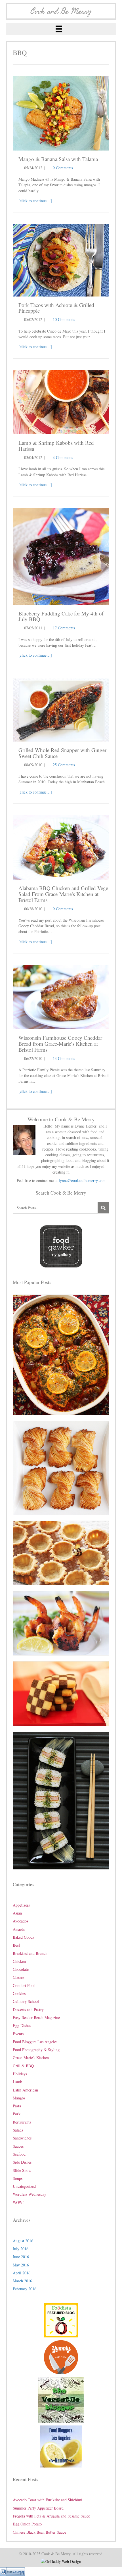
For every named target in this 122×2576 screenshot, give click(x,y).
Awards (19, 1929)
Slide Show (22, 2170)
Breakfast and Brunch (30, 1953)
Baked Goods (23, 1937)
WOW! (18, 2202)
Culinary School (26, 2001)
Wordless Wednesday (30, 2194)
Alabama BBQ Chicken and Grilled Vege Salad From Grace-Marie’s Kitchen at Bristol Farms (63, 894)
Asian (17, 1913)
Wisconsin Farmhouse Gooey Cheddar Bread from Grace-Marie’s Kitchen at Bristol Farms (60, 1044)
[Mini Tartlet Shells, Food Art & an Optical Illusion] (61, 1552)
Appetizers (21, 1905)
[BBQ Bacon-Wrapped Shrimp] (61, 1623)
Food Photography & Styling (36, 2050)
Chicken (19, 1961)
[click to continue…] (35, 201)
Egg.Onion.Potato (27, 2524)
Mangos (19, 2098)
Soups (18, 2178)
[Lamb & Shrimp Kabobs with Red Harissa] (61, 401)
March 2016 (22, 2281)
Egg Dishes (22, 2025)
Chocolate (21, 1969)
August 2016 (23, 2241)
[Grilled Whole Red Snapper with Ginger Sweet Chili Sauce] (61, 709)
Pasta (17, 2106)
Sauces (18, 2146)
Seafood (19, 2154)
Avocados (20, 1921)
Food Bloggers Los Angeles (35, 2042)
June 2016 (21, 2257)
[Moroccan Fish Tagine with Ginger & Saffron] (61, 1354)
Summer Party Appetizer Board (38, 2508)
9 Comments (63, 168)
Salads (18, 2130)
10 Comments (64, 319)
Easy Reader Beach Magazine (36, 2017)
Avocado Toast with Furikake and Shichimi (48, 2500)
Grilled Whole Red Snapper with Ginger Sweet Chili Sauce (62, 753)
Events (18, 2034)
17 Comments (64, 628)
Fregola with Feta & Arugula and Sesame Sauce (51, 2516)
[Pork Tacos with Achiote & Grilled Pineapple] (61, 259)
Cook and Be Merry (61, 11)
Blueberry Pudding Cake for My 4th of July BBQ (61, 616)
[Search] (103, 1208)
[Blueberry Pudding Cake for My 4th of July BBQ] (61, 556)
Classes (18, 1977)
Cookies (19, 1993)
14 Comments (64, 1058)
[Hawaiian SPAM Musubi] (61, 1800)
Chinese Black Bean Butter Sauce (39, 2532)
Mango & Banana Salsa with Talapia (58, 159)
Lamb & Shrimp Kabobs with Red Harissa (56, 446)
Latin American (25, 2090)
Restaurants (22, 2122)
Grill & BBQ (23, 2066)
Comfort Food (24, 1985)
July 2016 (21, 2249)
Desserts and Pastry (28, 2010)
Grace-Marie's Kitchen (31, 2058)
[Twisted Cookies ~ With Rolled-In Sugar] (61, 1467)
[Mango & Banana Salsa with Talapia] (61, 113)
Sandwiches (22, 2138)
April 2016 (22, 2273)
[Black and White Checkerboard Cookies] (61, 1693)
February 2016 (25, 2289)
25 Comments (64, 765)
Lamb (17, 2082)
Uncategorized (24, 2186)
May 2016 (21, 2265)
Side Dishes (22, 2162)
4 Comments (63, 457)
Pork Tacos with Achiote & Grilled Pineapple (56, 308)
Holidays (20, 2074)
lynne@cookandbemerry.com (82, 1181)
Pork (17, 2114)
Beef (16, 1945)
